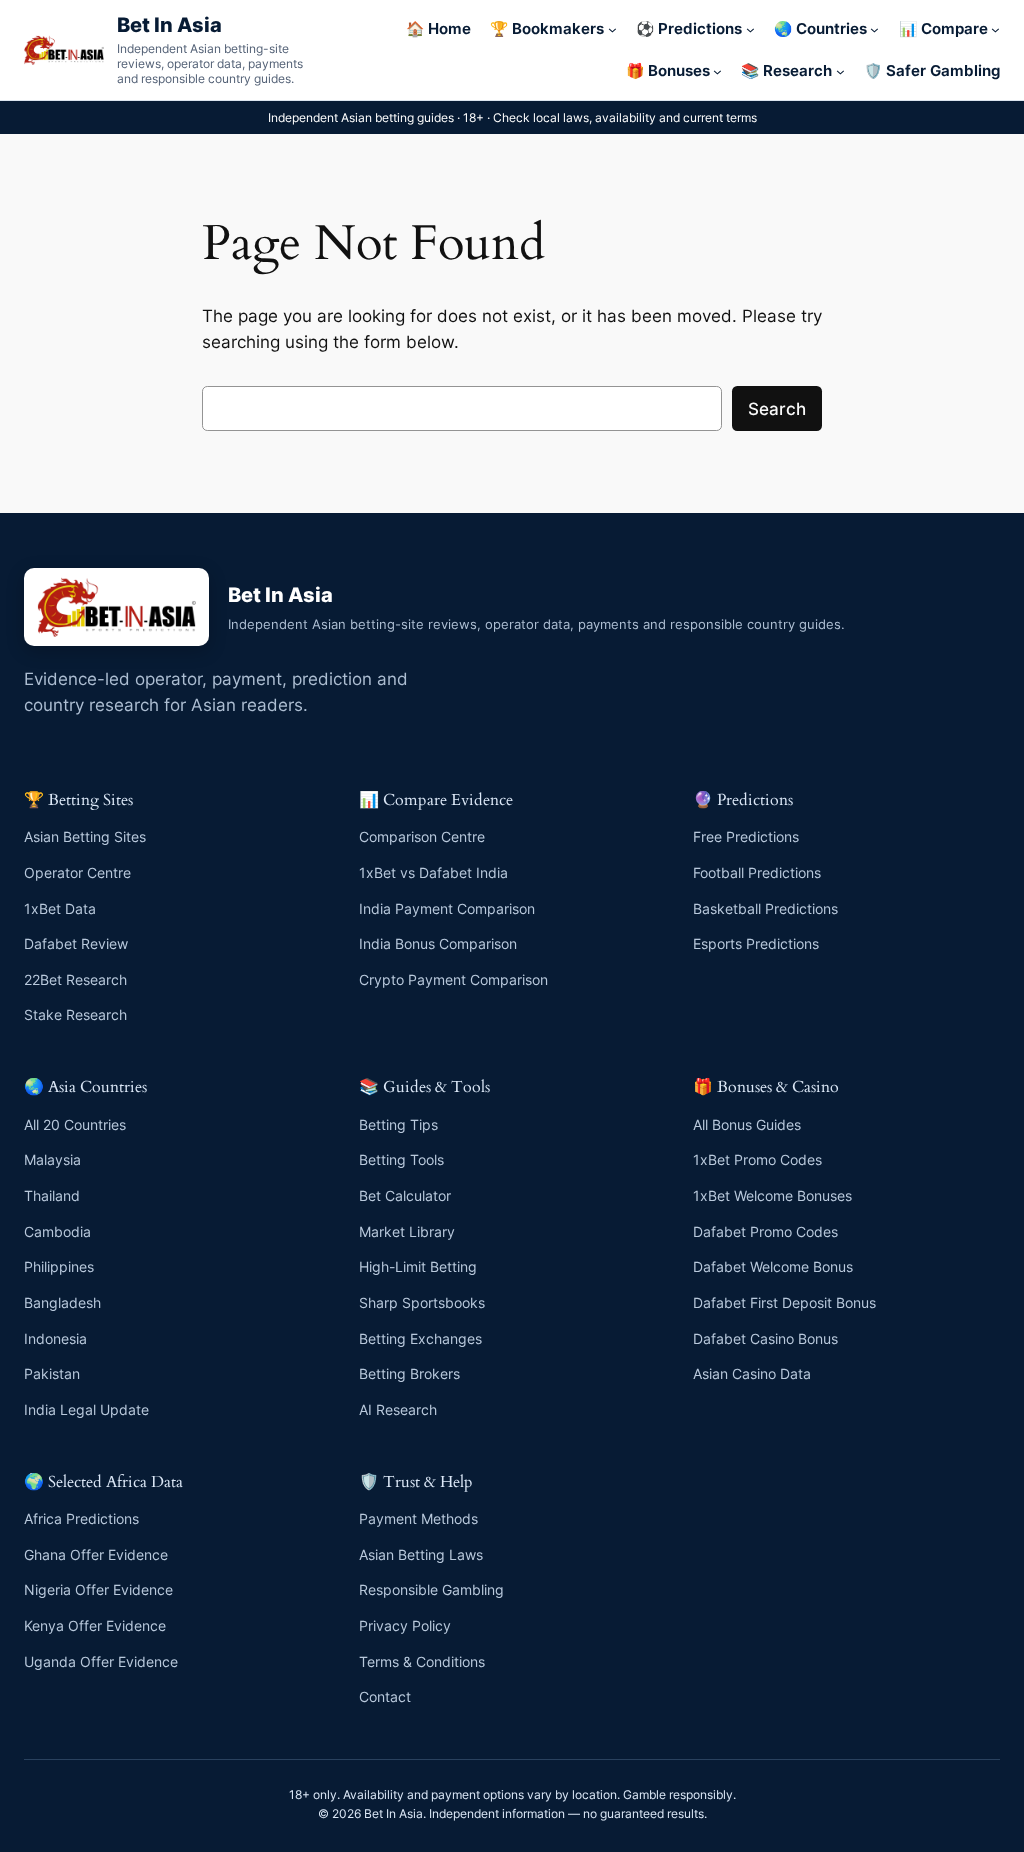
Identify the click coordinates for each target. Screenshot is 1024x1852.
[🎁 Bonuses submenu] (717, 71)
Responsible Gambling (431, 1589)
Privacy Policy (405, 1625)
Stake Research (75, 1014)
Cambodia (57, 1231)
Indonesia (55, 1338)
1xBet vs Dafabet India (433, 872)
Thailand (52, 1195)
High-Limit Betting (418, 1266)
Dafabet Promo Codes (765, 1231)
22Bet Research (75, 979)
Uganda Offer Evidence (101, 1661)
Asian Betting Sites (85, 836)
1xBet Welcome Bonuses (772, 1195)
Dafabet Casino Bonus (765, 1338)
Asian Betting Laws (421, 1554)
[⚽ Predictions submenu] (750, 29)
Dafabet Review (76, 943)
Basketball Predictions (765, 908)
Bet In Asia (169, 24)
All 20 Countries (75, 1124)
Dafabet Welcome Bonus (773, 1266)
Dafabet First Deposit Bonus (784, 1302)
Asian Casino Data (752, 1373)
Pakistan (52, 1373)
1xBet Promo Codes (757, 1159)
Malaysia (52, 1159)
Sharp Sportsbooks (422, 1302)
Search (777, 409)
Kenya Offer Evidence (95, 1625)
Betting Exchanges (420, 1338)
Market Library (407, 1231)
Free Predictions (746, 836)
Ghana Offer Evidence (96, 1554)
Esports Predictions (756, 943)
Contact (385, 1696)
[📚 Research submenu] (840, 71)
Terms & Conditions (422, 1661)
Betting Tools (401, 1159)
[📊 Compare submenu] (995, 29)
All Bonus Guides (747, 1124)
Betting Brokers (409, 1373)
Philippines (59, 1266)
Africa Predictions (81, 1518)
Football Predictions (757, 872)
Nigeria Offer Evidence (98, 1589)
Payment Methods (418, 1518)
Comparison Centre (422, 836)
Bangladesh (62, 1302)
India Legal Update (86, 1409)
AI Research (398, 1409)
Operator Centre (77, 872)
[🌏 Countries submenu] (874, 29)
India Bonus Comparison (438, 943)
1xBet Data (60, 908)
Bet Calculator (405, 1195)
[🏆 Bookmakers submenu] (612, 29)
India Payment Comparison (447, 908)
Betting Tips (398, 1124)
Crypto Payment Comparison (453, 979)
